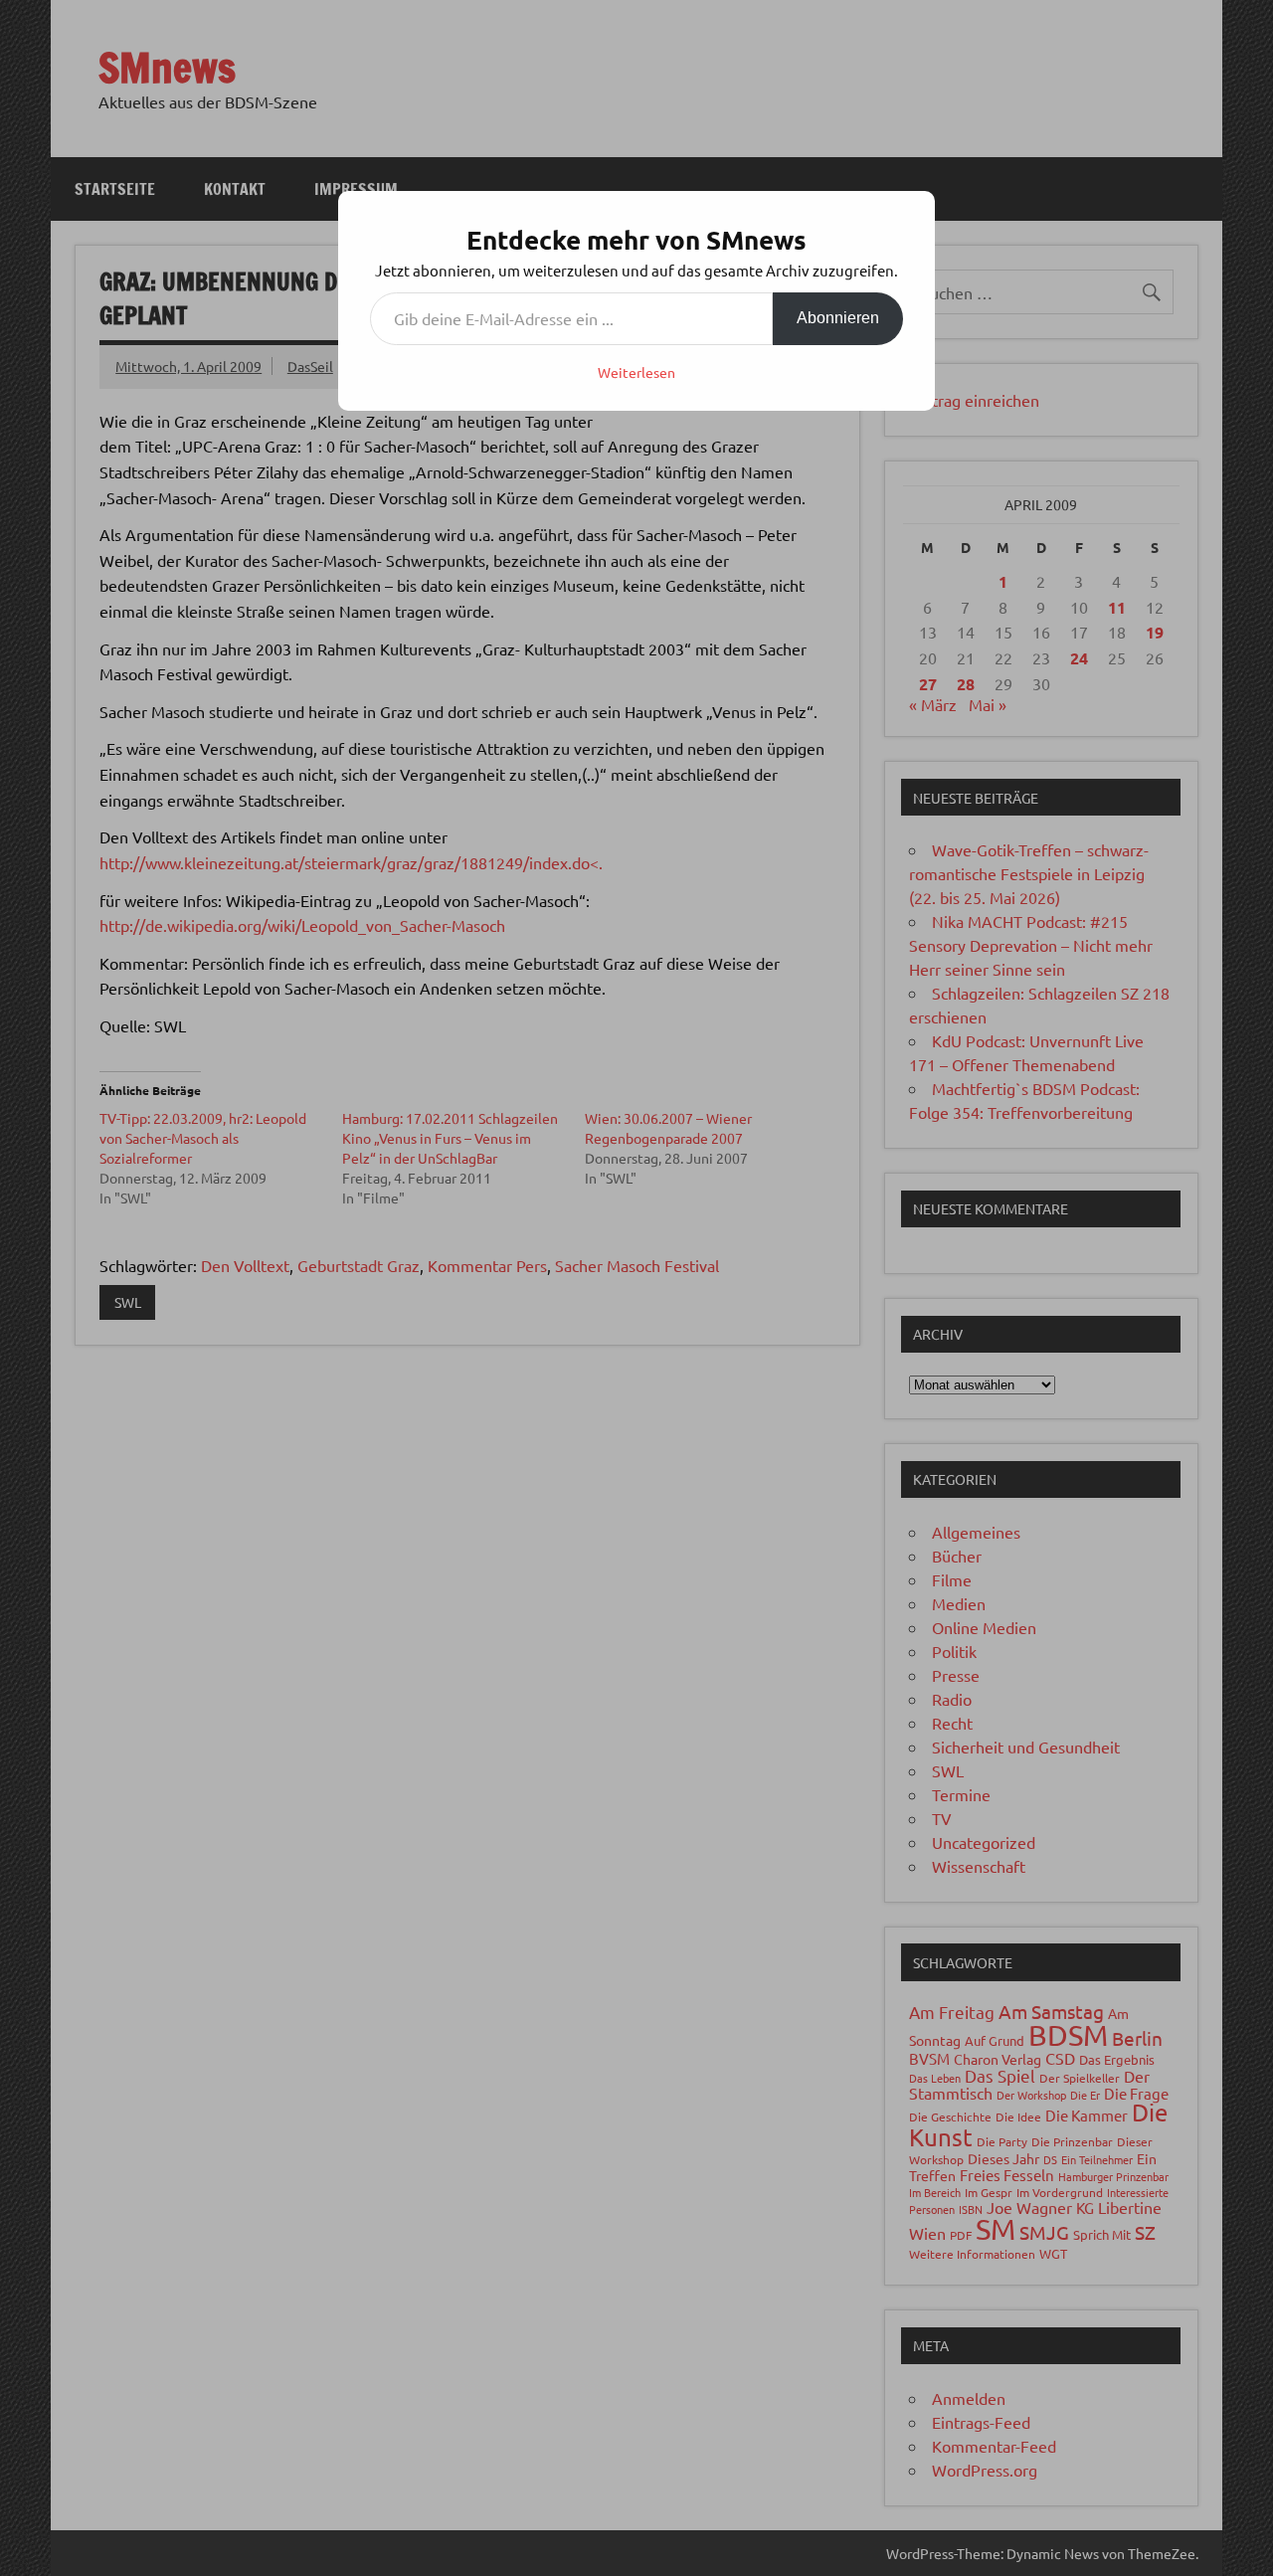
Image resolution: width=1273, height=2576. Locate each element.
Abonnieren (838, 318)
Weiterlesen (636, 372)
